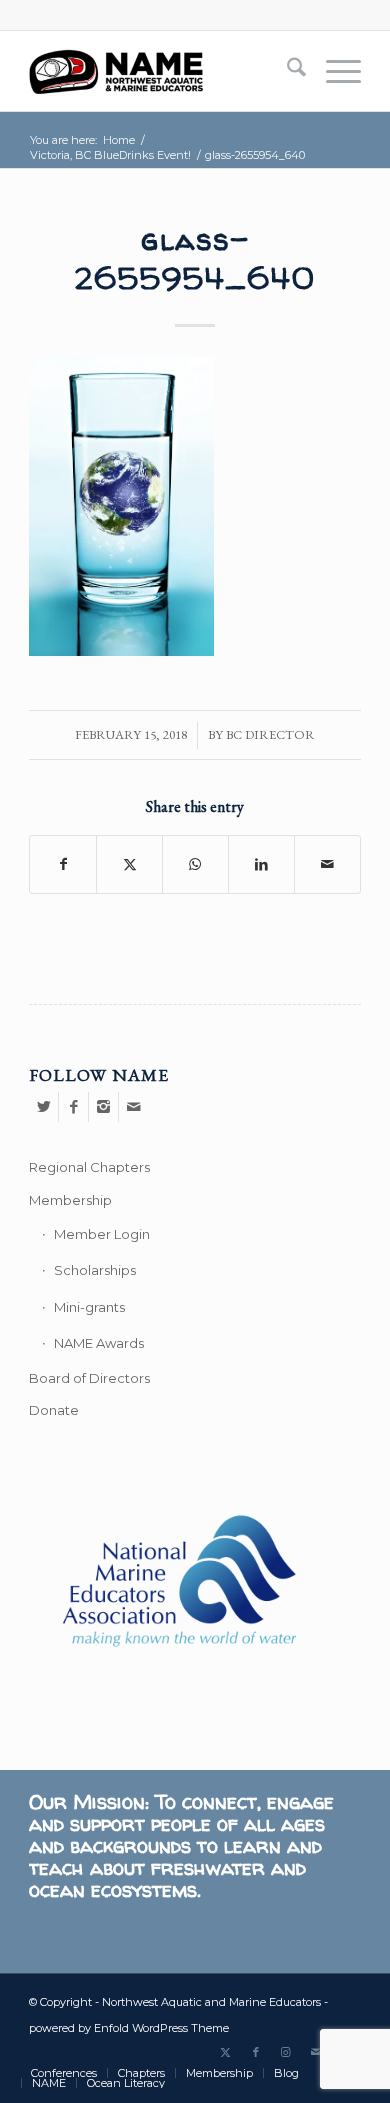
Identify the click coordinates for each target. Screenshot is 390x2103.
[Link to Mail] (316, 2052)
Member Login (102, 1234)
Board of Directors (89, 1378)
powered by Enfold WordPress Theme (129, 2028)
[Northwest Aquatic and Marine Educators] (161, 71)
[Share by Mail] (327, 864)
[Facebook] (73, 1107)
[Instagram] (103, 1107)
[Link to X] (226, 2052)
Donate (54, 1410)
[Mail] (134, 1107)
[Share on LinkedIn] (261, 864)
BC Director (270, 734)
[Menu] (333, 71)
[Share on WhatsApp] (195, 864)
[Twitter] (43, 1107)
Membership (70, 1200)
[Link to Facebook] (256, 2052)
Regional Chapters (89, 1167)
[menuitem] (286, 71)
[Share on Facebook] (63, 864)
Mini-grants (89, 1307)
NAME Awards (99, 1343)
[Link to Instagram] (286, 2052)
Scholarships (95, 1270)
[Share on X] (129, 864)
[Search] (286, 71)
